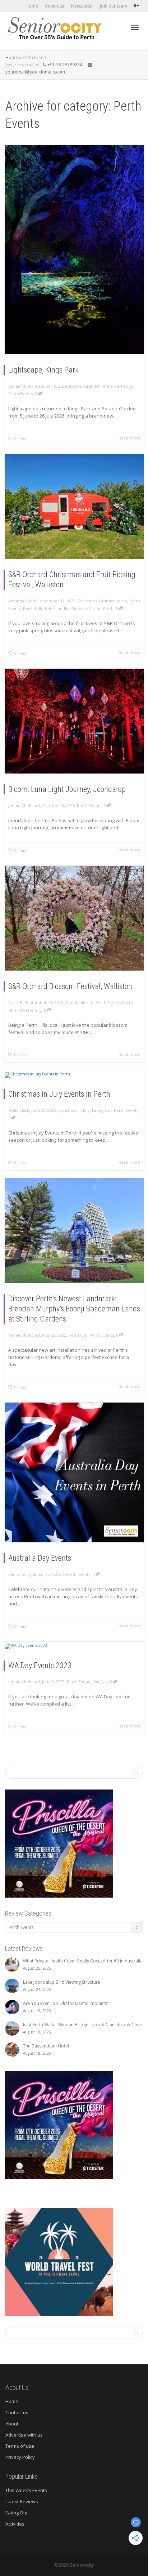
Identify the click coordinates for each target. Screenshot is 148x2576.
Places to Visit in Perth (92, 608)
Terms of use (20, 2446)
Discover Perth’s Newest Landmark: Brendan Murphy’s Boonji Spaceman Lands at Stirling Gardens (74, 1309)
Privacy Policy (20, 2457)
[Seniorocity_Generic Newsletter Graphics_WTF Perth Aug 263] (59, 2262)
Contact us (17, 2412)
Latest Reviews (22, 2501)
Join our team (114, 6)
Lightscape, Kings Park (43, 370)
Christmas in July (74, 1110)
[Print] (59, 1843)
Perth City (124, 386)
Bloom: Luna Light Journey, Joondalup (67, 789)
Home (32, 6)
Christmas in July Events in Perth (59, 1094)
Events (75, 386)
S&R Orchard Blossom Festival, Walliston (70, 986)
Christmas (87, 601)
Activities (15, 2524)
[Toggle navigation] (135, 27)
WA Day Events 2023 (40, 1665)
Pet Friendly (57, 608)
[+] (74, 250)
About (12, 2424)
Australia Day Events (40, 1558)
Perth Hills (33, 608)
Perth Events (20, 394)
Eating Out (102, 1110)
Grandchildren (98, 386)
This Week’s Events (26, 2490)
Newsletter (82, 6)
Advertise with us (24, 2435)
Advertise (55, 6)
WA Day (101, 1682)
